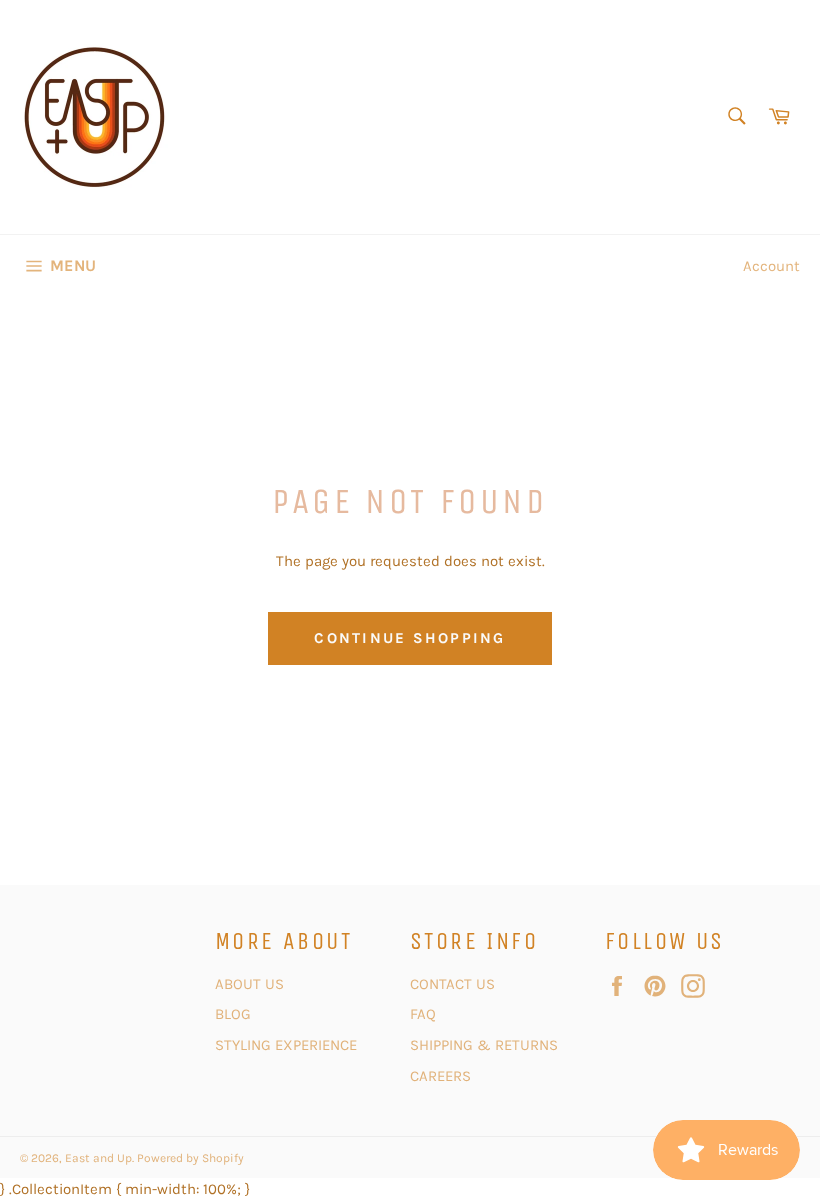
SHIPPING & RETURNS (484, 1045)
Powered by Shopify (190, 1158)
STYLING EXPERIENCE (286, 1045)
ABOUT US (249, 984)
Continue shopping (409, 638)
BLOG (235, 1014)
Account (771, 266)
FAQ (423, 1014)
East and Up (98, 1158)
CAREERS (440, 1076)
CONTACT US (454, 984)
